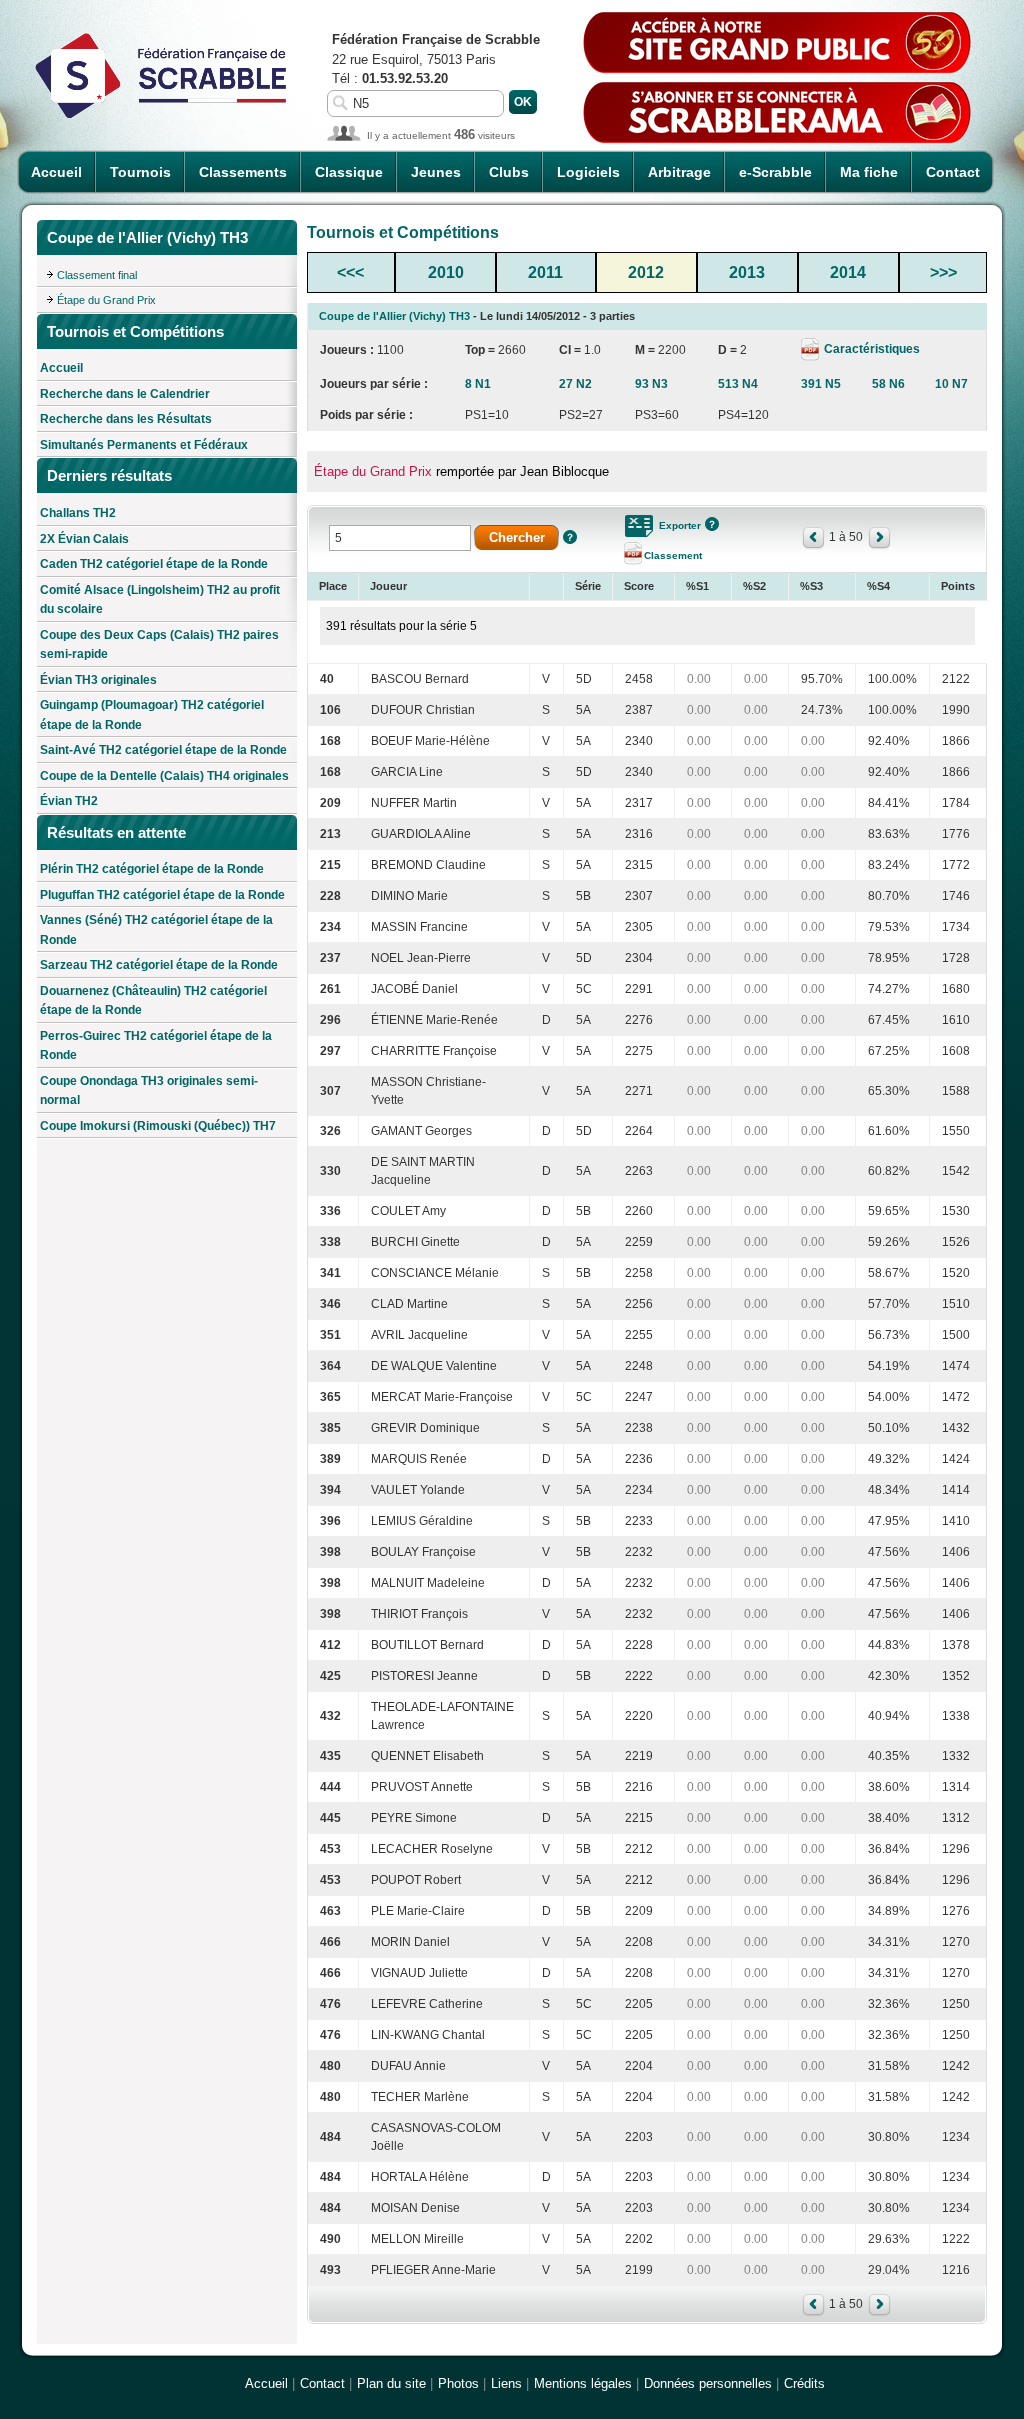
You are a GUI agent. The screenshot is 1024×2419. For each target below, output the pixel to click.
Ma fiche (869, 172)
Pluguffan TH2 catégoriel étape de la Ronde (162, 895)
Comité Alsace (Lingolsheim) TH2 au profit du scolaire (160, 600)
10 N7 (951, 384)
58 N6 (888, 384)
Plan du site (391, 2383)
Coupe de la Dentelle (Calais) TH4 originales (164, 776)
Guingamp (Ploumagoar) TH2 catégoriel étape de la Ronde (152, 715)
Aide (570, 537)
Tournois (140, 172)
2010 (446, 272)
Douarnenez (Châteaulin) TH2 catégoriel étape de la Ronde (153, 1001)
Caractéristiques (870, 349)
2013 (747, 272)
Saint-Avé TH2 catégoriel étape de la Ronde (163, 750)
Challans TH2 (78, 513)
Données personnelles (708, 2383)
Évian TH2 (69, 801)
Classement (673, 555)
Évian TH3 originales (98, 680)
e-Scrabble (775, 172)
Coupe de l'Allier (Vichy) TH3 (394, 316)
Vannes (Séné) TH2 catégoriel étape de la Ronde (156, 930)
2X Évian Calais (84, 539)
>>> (943, 272)
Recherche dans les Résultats (126, 419)
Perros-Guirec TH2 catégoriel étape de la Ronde (156, 1046)
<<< (350, 272)
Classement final (97, 275)
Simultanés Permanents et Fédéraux (144, 445)
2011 (545, 272)
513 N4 (738, 384)
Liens (506, 2383)
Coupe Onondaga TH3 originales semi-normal (149, 1091)
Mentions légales (583, 2383)
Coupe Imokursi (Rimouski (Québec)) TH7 (158, 1126)
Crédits (804, 2383)
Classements (243, 172)
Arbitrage (679, 172)
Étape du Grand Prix (106, 300)
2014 (848, 272)
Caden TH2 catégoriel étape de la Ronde (154, 564)
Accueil (56, 172)
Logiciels (588, 172)
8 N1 (478, 384)
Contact (953, 172)
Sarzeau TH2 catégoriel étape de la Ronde (159, 965)
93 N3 (651, 384)
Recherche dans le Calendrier (125, 394)
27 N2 (575, 384)
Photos (458, 2383)
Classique (349, 172)
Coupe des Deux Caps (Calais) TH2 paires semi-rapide (159, 645)
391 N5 (821, 384)
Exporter (680, 525)
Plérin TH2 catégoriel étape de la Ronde (152, 869)
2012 (646, 272)
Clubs (509, 172)
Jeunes (436, 172)
